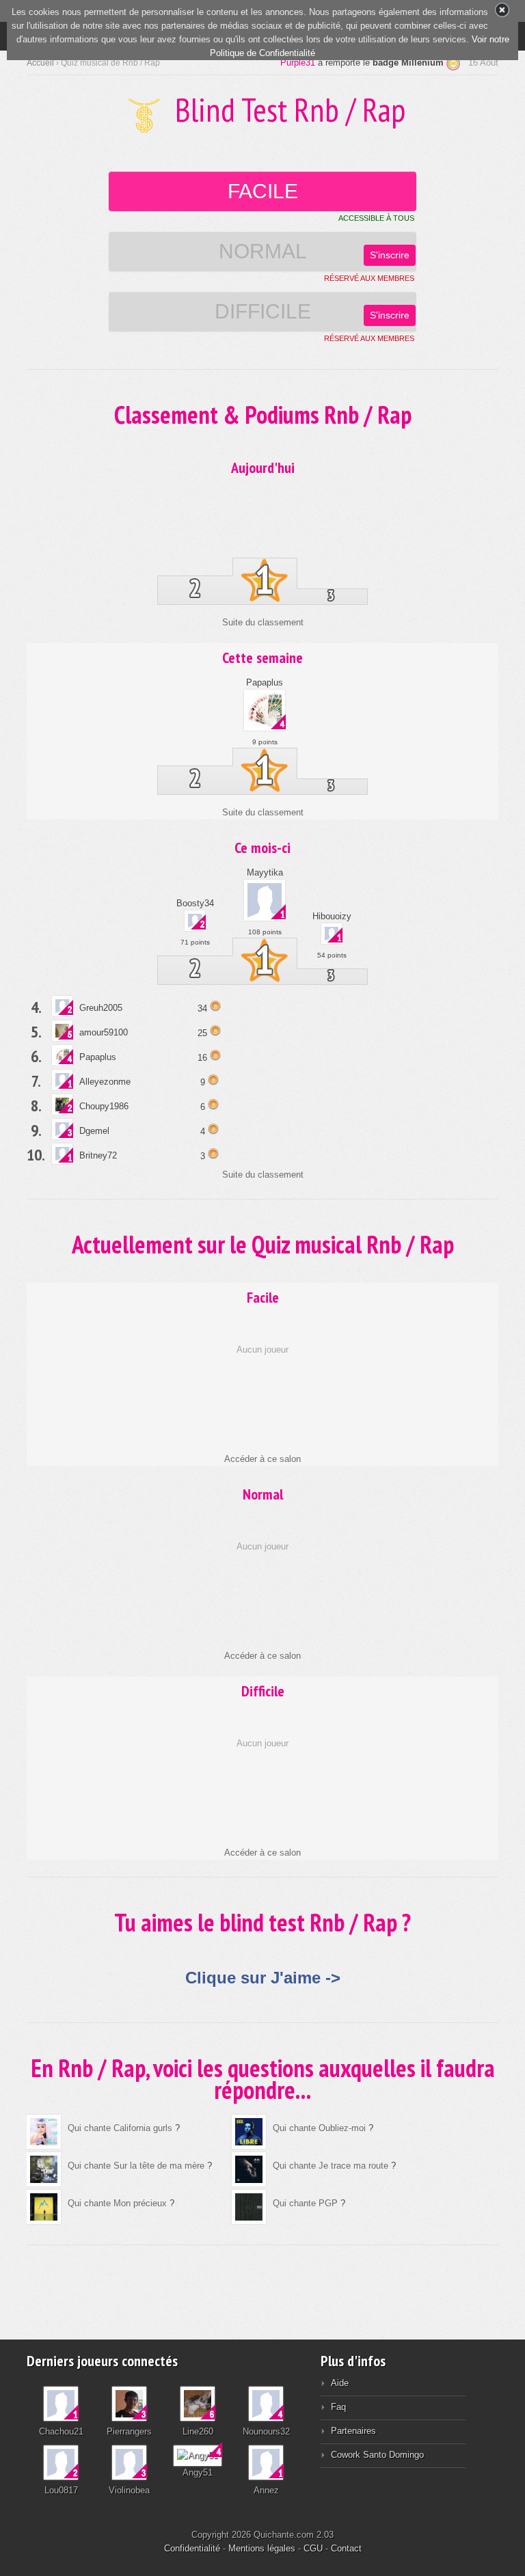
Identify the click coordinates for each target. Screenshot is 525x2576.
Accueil (40, 63)
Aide (340, 2383)
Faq (338, 2407)
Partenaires (353, 2431)
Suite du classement (263, 622)
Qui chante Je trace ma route (331, 2166)
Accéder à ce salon (262, 1459)
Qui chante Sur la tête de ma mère (136, 2166)
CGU (313, 2548)
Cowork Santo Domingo (377, 2455)
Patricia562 (293, 63)
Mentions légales (262, 2548)
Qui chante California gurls (120, 2128)
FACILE (263, 191)
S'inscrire (390, 255)
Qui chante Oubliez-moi (319, 2128)
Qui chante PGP (305, 2203)
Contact (346, 2548)
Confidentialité (192, 2548)
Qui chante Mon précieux (119, 2203)
